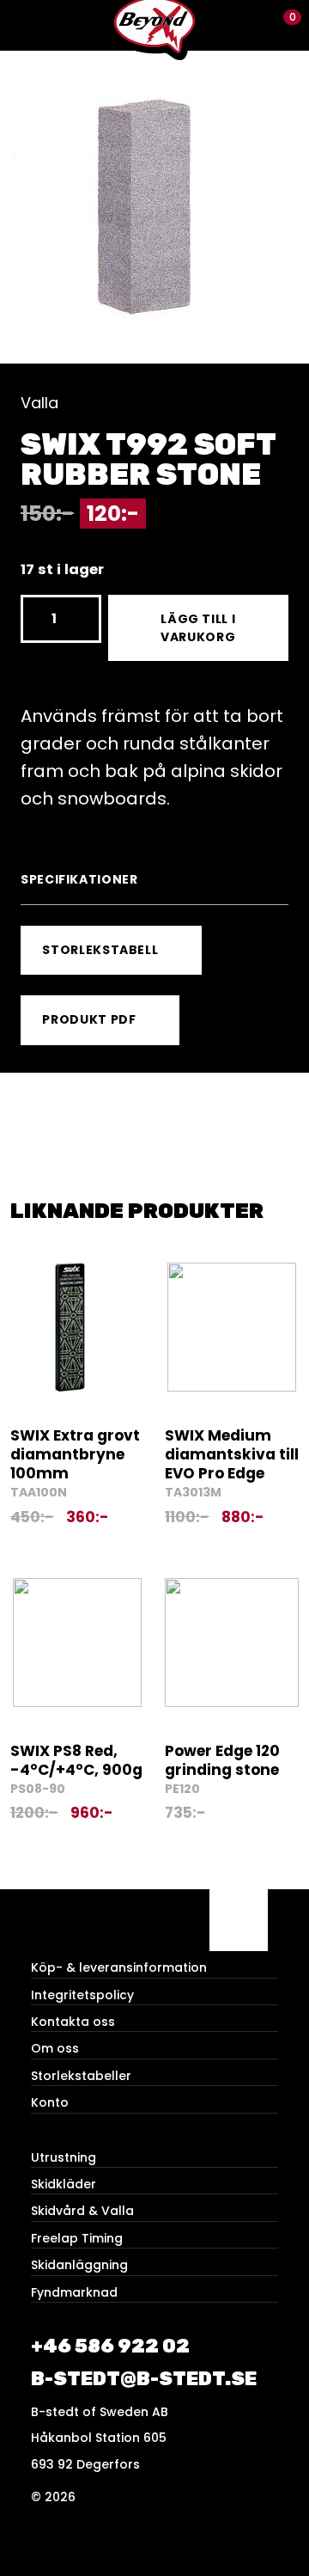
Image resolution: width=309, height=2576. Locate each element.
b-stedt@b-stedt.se (144, 2379)
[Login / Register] (254, 25)
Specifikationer (79, 879)
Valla (39, 403)
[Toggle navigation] (25, 25)
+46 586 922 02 (110, 2346)
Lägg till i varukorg (198, 628)
